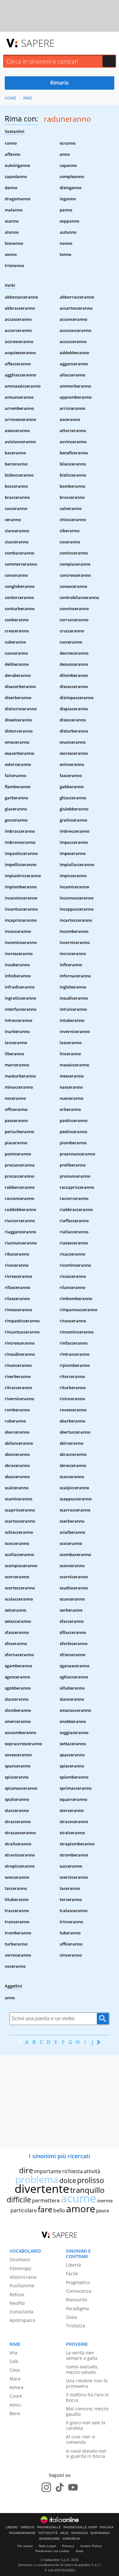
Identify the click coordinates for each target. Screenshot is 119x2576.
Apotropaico (22, 2320)
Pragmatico (78, 2282)
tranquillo (87, 2190)
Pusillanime (22, 2286)
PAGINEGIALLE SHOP (80, 2527)
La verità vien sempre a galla (82, 2355)
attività (92, 2171)
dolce (68, 2180)
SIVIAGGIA (79, 2533)
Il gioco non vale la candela (86, 2425)
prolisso (91, 2180)
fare (45, 2209)
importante (48, 2171)
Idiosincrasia (23, 2277)
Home (10, 98)
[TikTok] (60, 2487)
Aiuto (79, 2551)
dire (26, 2170)
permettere (46, 2201)
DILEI (64, 2533)
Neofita (17, 2303)
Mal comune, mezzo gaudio (87, 2411)
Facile (72, 2273)
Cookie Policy (91, 2546)
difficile (19, 2200)
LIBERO (12, 2527)
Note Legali (47, 2546)
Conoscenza (79, 2291)
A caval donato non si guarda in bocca (86, 2454)
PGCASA (107, 2527)
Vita (13, 2353)
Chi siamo (25, 2546)
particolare (24, 2210)
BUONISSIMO (50, 2539)
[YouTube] (73, 2487)
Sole (14, 2361)
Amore (17, 2387)
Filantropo (20, 2268)
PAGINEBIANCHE (22, 2533)
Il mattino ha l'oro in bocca (87, 2397)
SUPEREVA (71, 2539)
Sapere (38, 43)
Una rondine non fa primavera (87, 2383)
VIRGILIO (27, 2527)
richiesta (73, 2171)
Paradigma (77, 2308)
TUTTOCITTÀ (48, 2533)
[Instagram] (46, 2487)
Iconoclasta (21, 2312)
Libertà (73, 2265)
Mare (15, 2379)
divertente (42, 2189)
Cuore (16, 2396)
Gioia (71, 2317)
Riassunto (76, 2300)
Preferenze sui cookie (53, 2551)
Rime (28, 98)
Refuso (17, 2294)
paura (102, 2210)
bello (59, 2210)
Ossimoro (20, 2259)
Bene (15, 2413)
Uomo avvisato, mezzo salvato (82, 2369)
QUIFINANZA (100, 2533)
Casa (15, 2370)
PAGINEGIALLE (49, 2527)
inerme (105, 2201)
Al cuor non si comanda (81, 2439)
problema (37, 2179)
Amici (15, 2405)
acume (78, 2198)
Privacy (68, 2546)
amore (81, 2209)
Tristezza (76, 2326)
